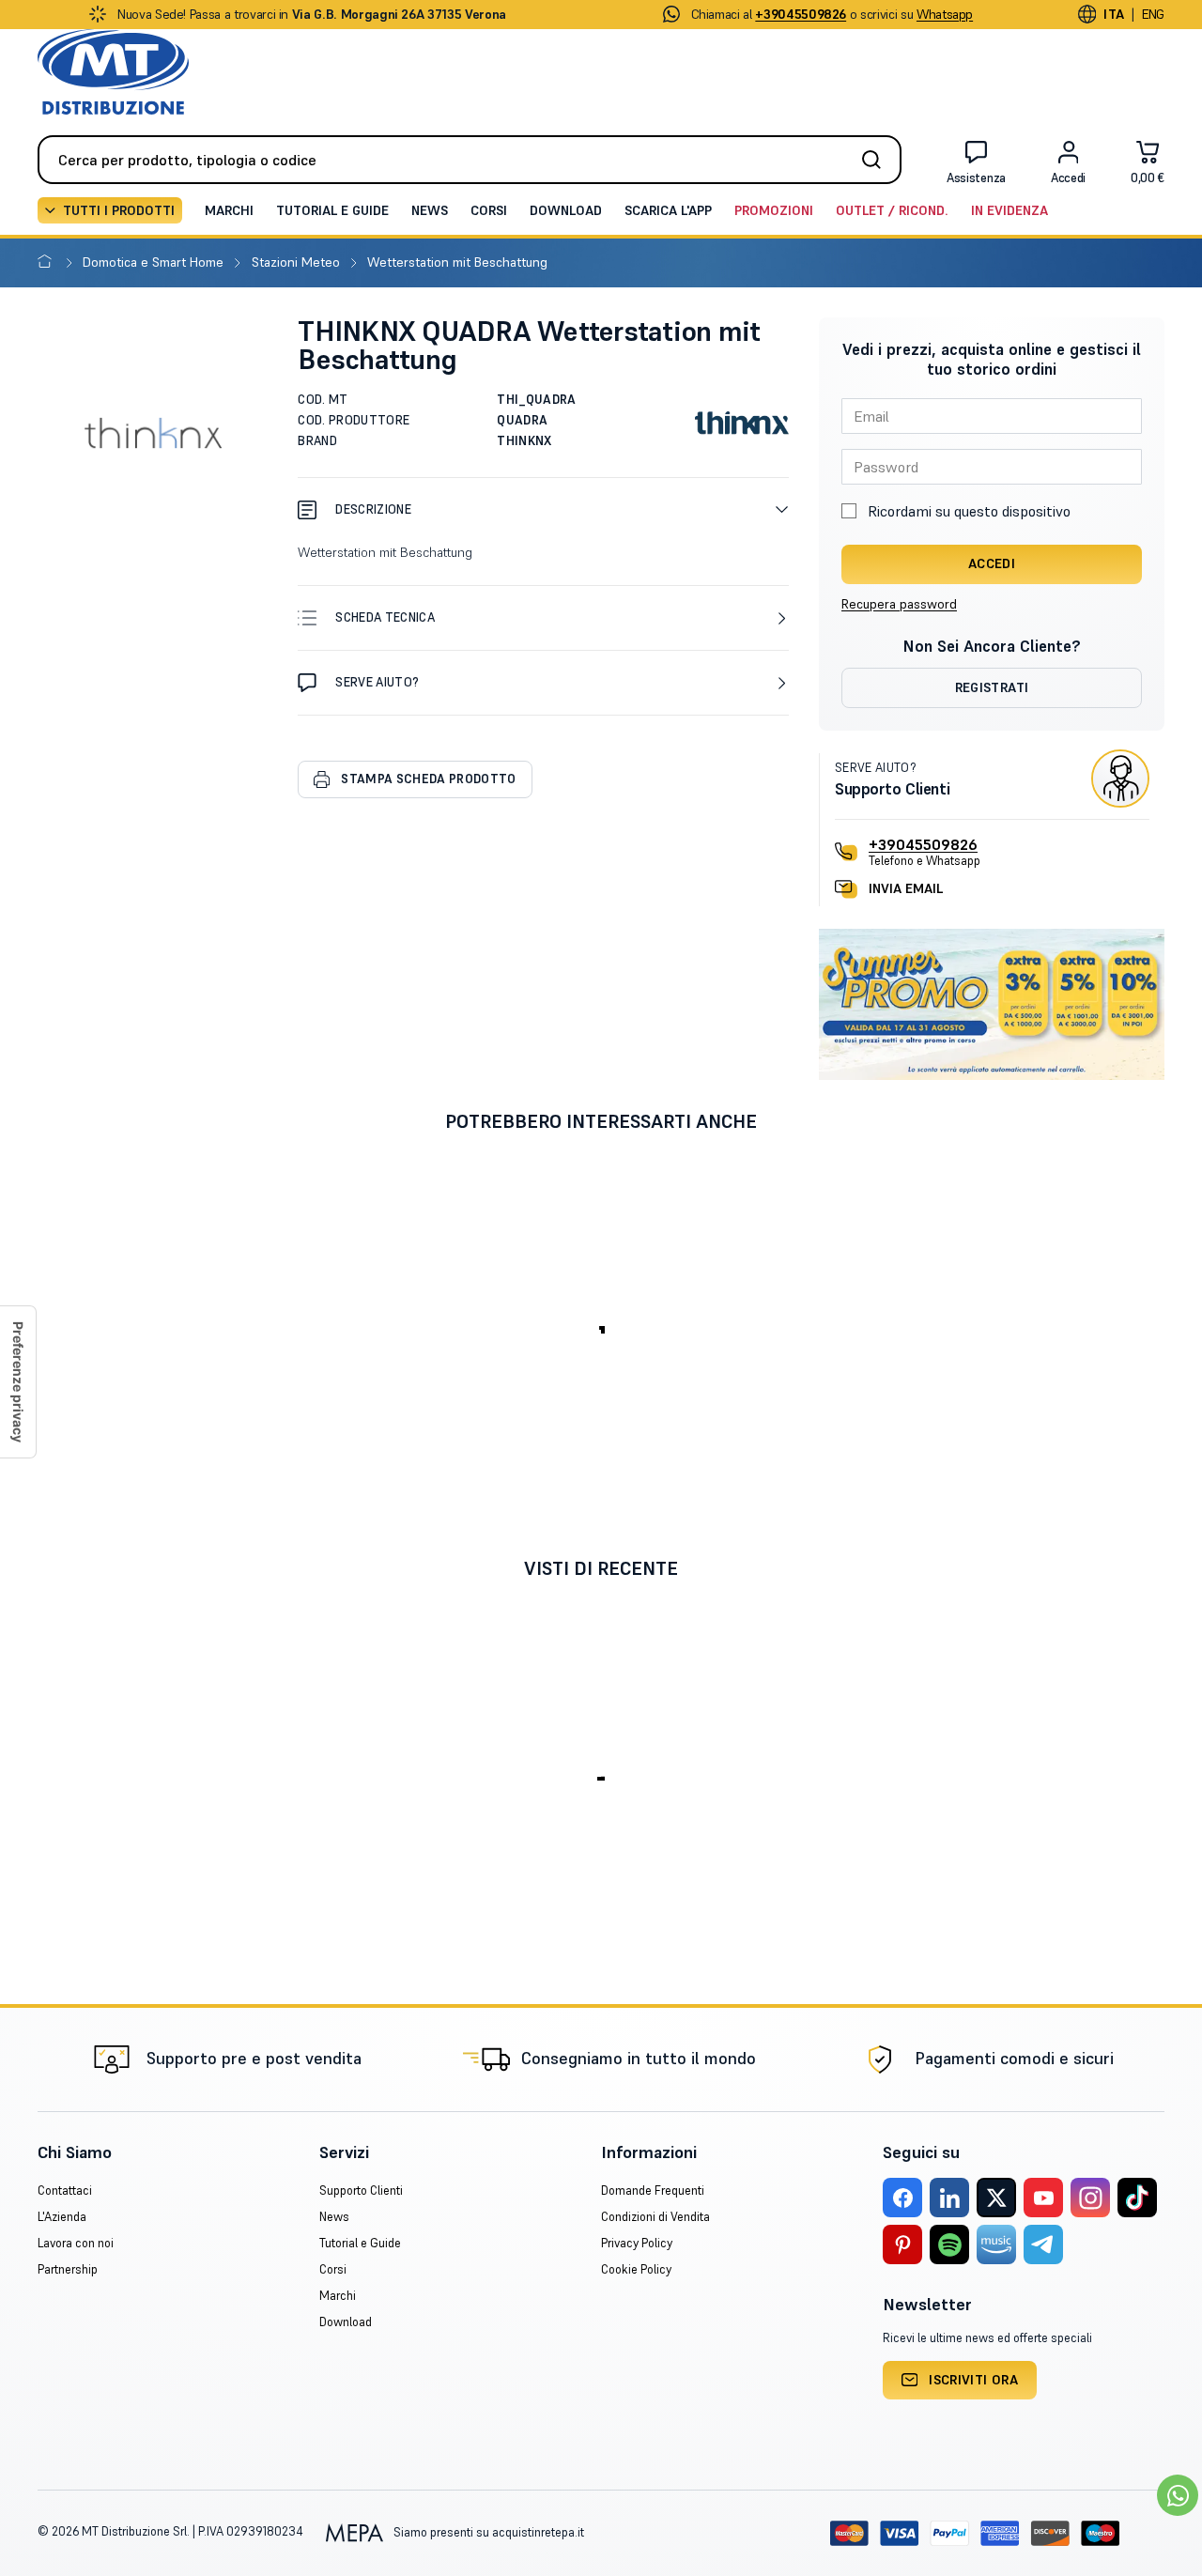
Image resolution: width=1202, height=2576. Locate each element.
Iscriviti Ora (973, 2380)
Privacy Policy (637, 2243)
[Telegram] (1043, 2244)
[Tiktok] (1137, 2198)
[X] (996, 2198)
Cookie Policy (636, 2269)
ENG (1153, 14)
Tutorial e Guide (332, 210)
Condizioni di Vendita (655, 2217)
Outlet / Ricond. (892, 210)
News (430, 210)
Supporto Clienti (361, 2190)
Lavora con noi (76, 2243)
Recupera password (899, 604)
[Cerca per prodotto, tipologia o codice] (877, 160)
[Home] (48, 262)
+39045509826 (923, 844)
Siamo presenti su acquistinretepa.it (487, 2532)
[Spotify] (949, 2244)
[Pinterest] (902, 2244)
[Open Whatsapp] (1178, 2495)
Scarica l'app (668, 210)
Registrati (992, 687)
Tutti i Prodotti (119, 210)
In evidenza (1009, 210)
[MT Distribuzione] (113, 72)
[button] (543, 509)
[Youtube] (1043, 2198)
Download (566, 210)
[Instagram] (1090, 2198)
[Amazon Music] (996, 2244)
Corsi (489, 210)
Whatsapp (945, 14)
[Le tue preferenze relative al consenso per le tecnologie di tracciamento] (18, 1382)
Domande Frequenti (653, 2190)
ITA (1114, 14)
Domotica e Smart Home (155, 262)
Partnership (68, 2269)
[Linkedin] (949, 2198)
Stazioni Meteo (298, 262)
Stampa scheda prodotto (428, 779)
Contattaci (65, 2190)
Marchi (229, 210)
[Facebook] (902, 2198)
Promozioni (774, 210)
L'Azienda (62, 2217)
